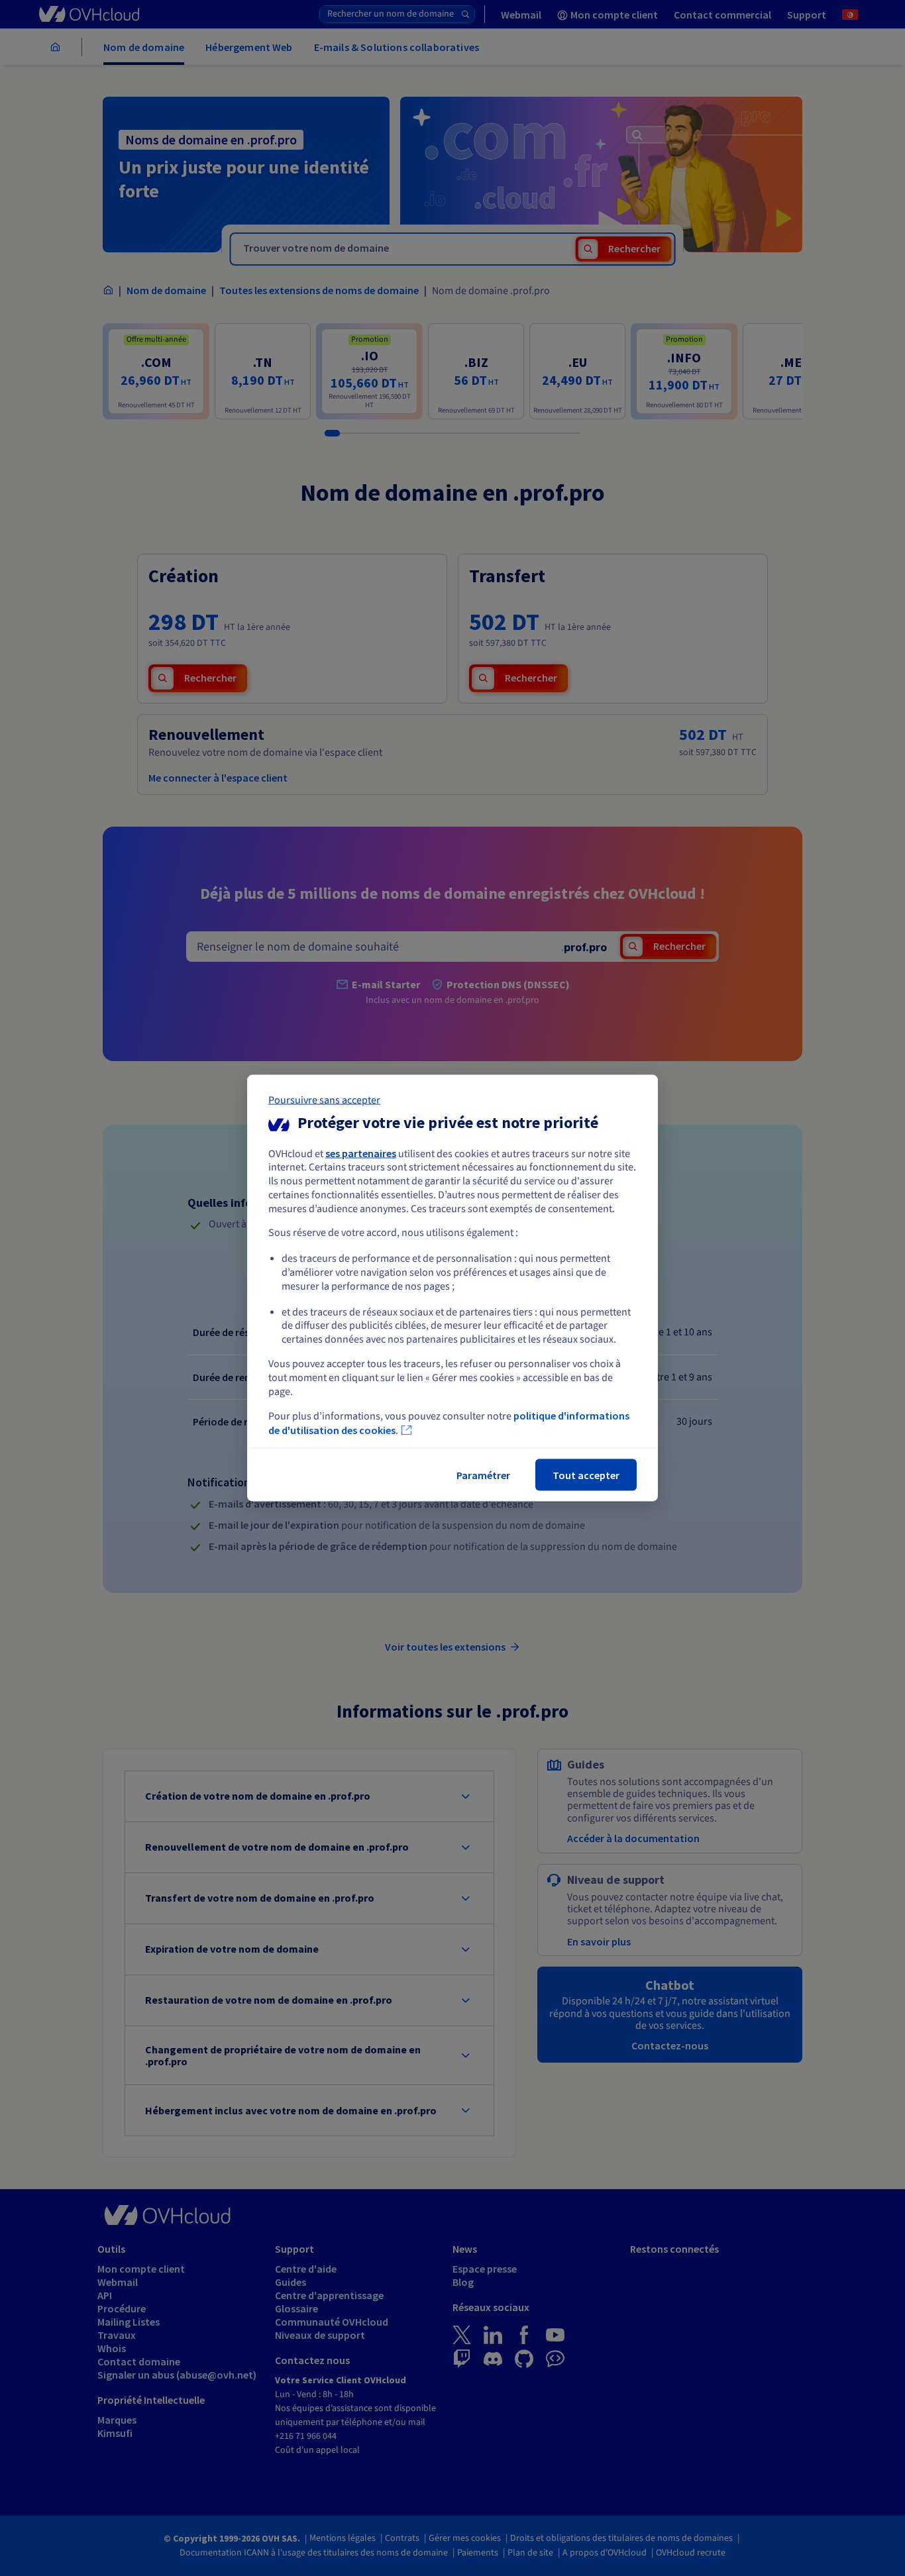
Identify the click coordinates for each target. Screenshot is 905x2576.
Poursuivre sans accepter (324, 1100)
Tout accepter (586, 1475)
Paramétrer (483, 1475)
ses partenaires (361, 1153)
